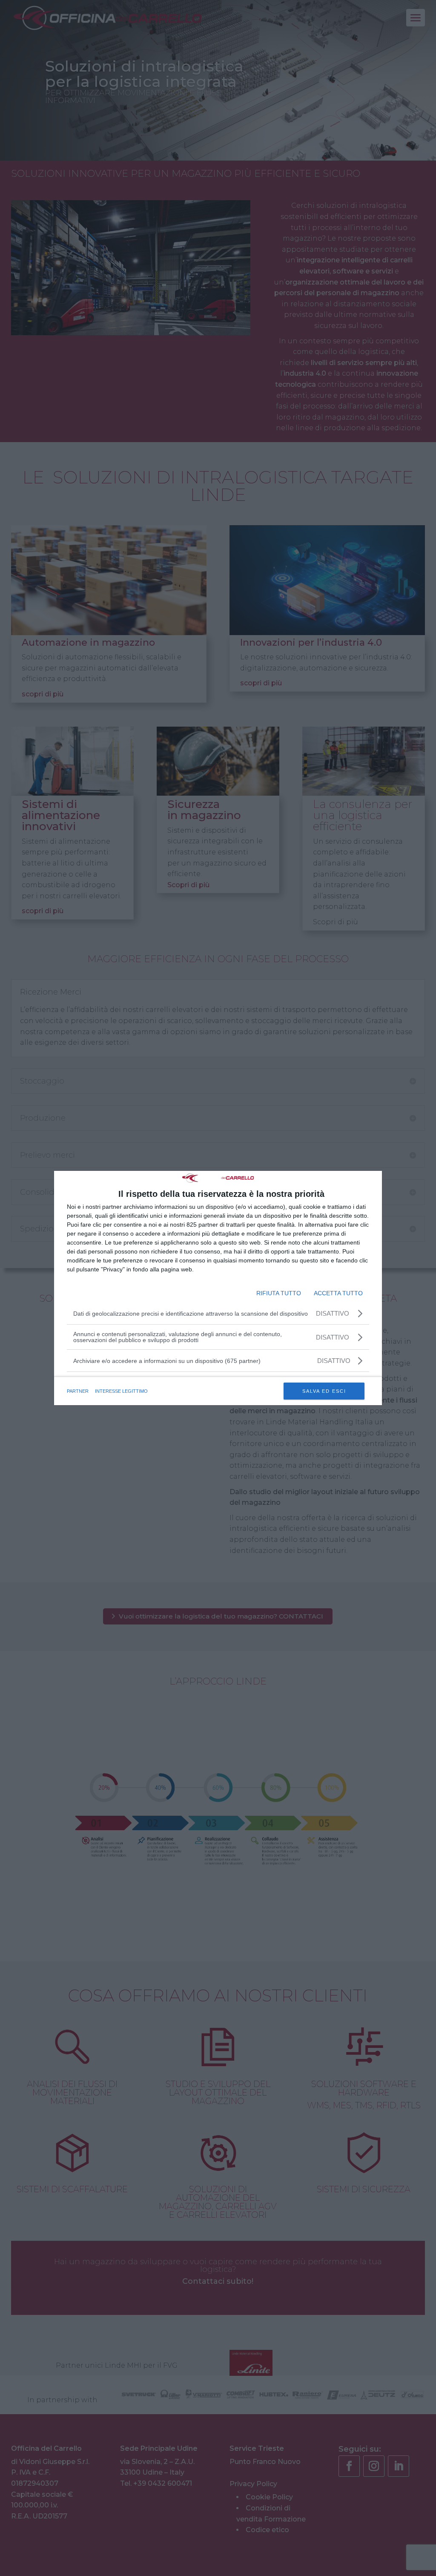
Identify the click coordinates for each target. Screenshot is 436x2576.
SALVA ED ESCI (324, 1391)
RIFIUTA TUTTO (279, 1293)
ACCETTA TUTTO (338, 1293)
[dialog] (218, 1288)
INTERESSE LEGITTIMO (121, 1391)
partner (78, 1391)
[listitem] (218, 1361)
